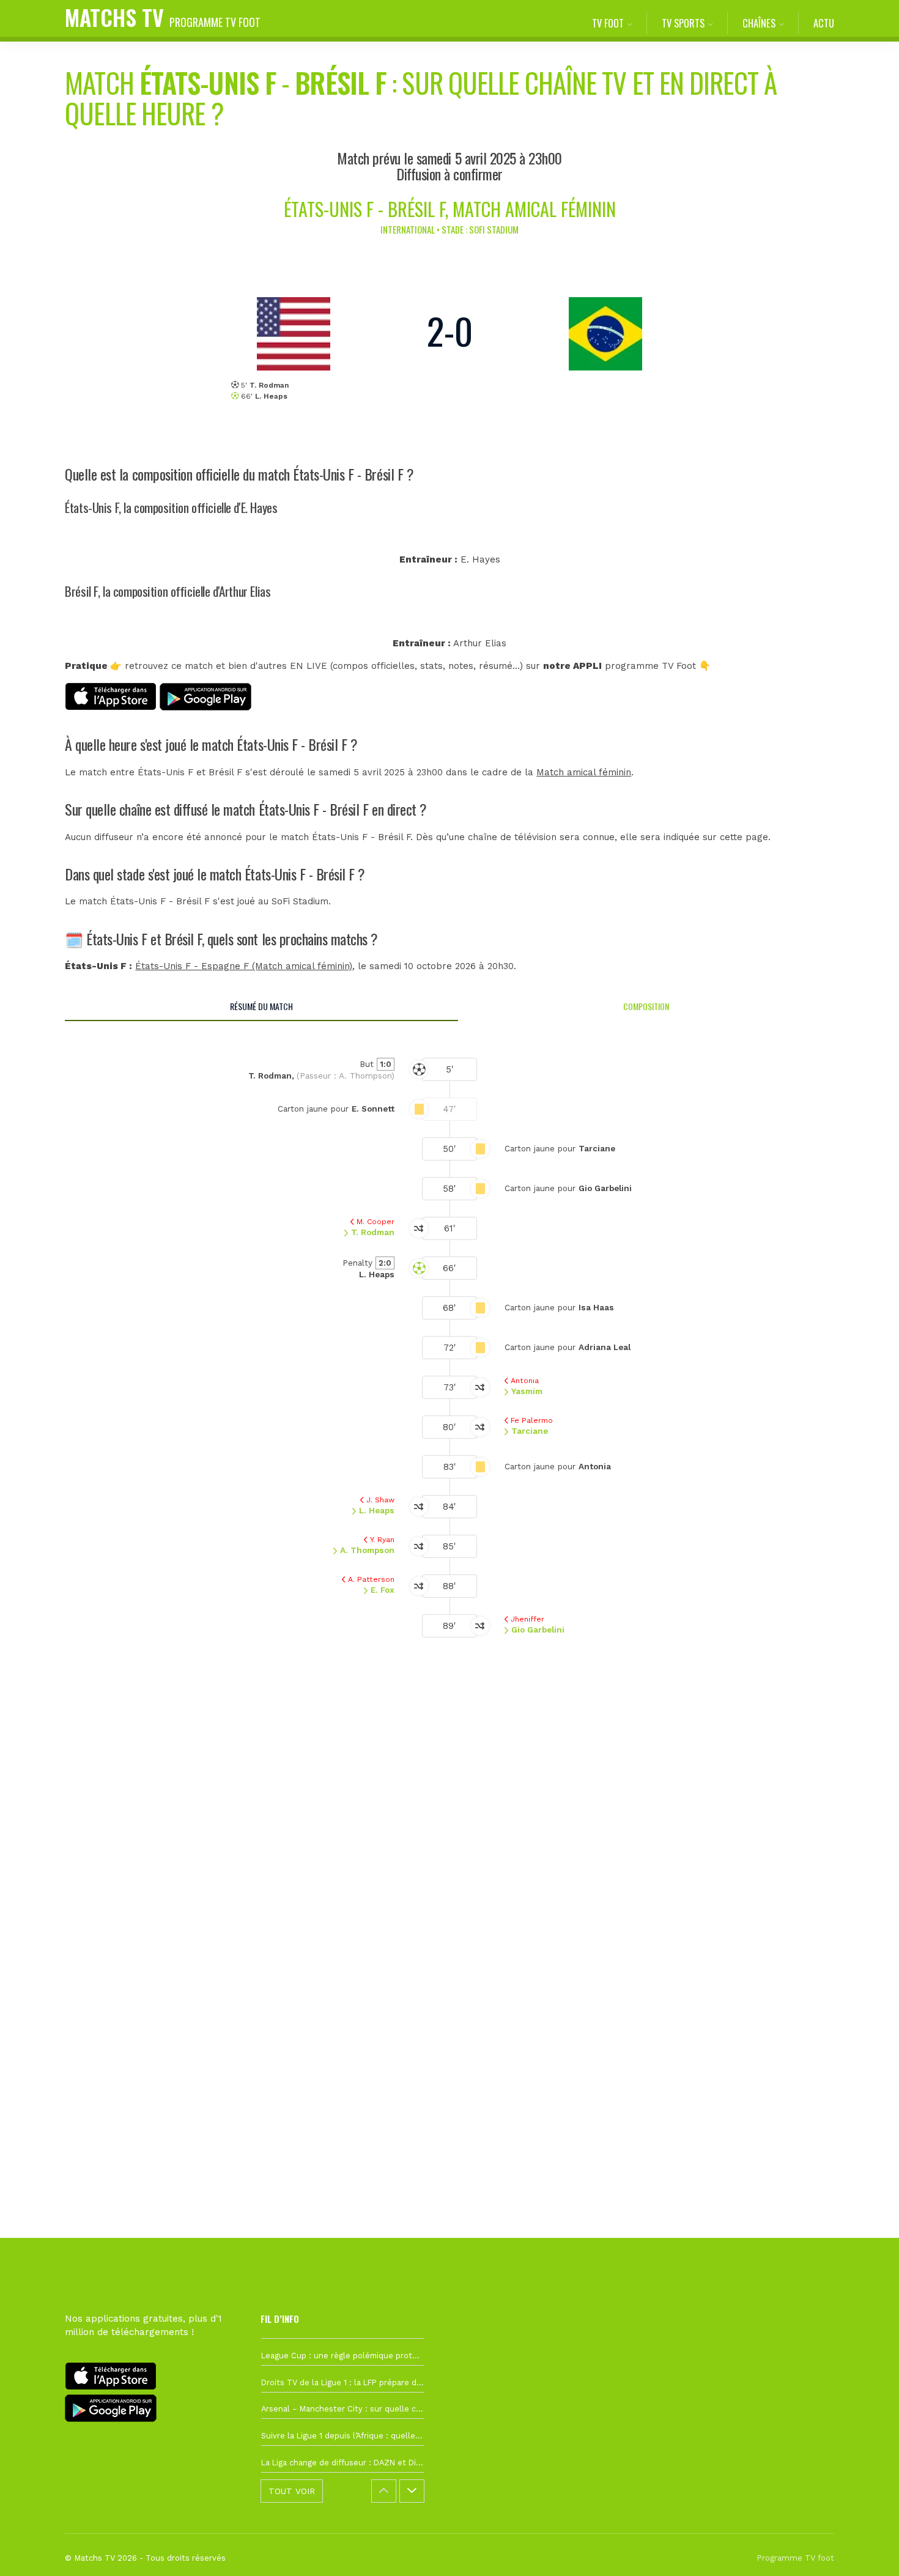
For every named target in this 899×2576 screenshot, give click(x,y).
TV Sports (683, 23)
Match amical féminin (584, 772)
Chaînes (759, 23)
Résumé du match (261, 1006)
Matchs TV (163, 17)
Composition (646, 1006)
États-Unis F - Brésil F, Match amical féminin (450, 209)
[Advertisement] (449, 1883)
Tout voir (292, 2491)
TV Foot (608, 23)
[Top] (866, 2549)
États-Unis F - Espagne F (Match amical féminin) (244, 966)
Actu (824, 23)
